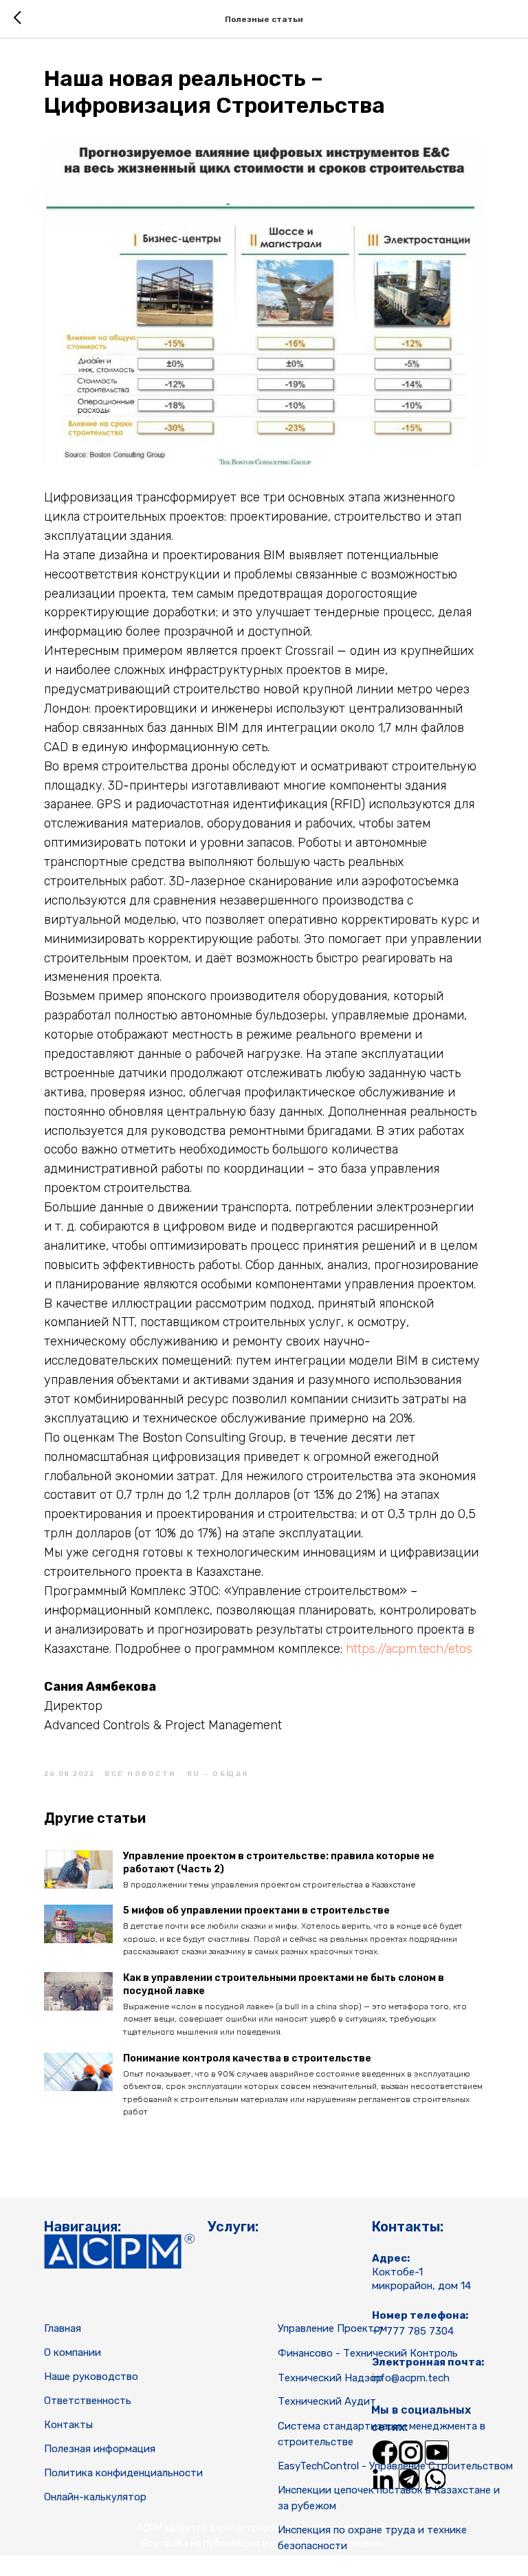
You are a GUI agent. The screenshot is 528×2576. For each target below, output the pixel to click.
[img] (385, 2453)
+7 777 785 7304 (413, 2331)
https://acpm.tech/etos (409, 1649)
